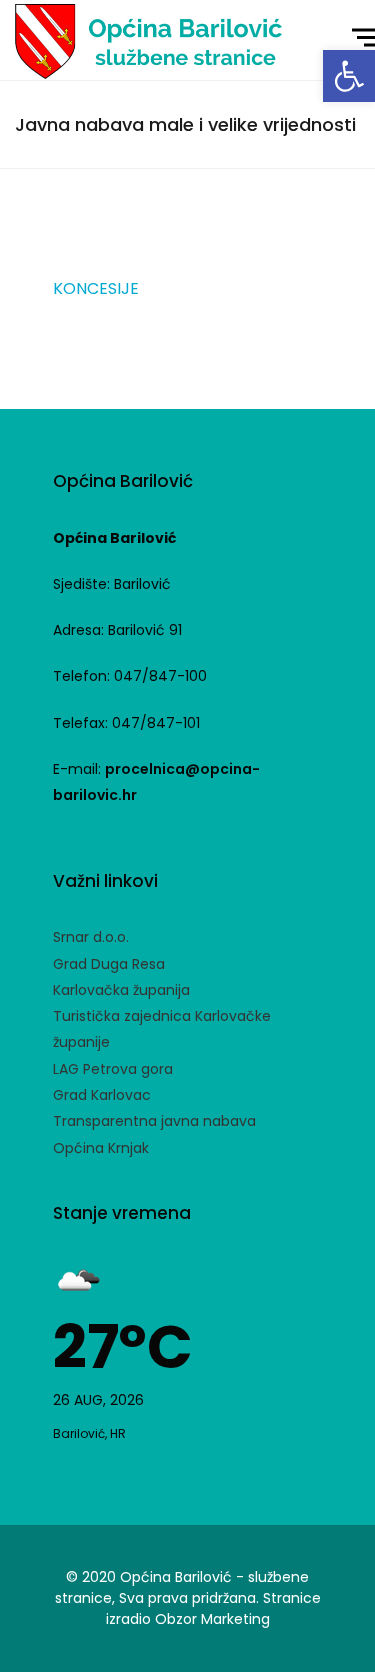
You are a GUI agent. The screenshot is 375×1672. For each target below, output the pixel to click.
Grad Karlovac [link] (102, 1095)
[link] (349, 76)
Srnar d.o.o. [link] (91, 937)
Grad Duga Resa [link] (109, 964)
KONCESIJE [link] (96, 288)
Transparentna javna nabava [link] (154, 1121)
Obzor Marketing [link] (212, 1619)
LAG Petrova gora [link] (113, 1069)
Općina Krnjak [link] (101, 1148)
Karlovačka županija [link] (121, 990)
